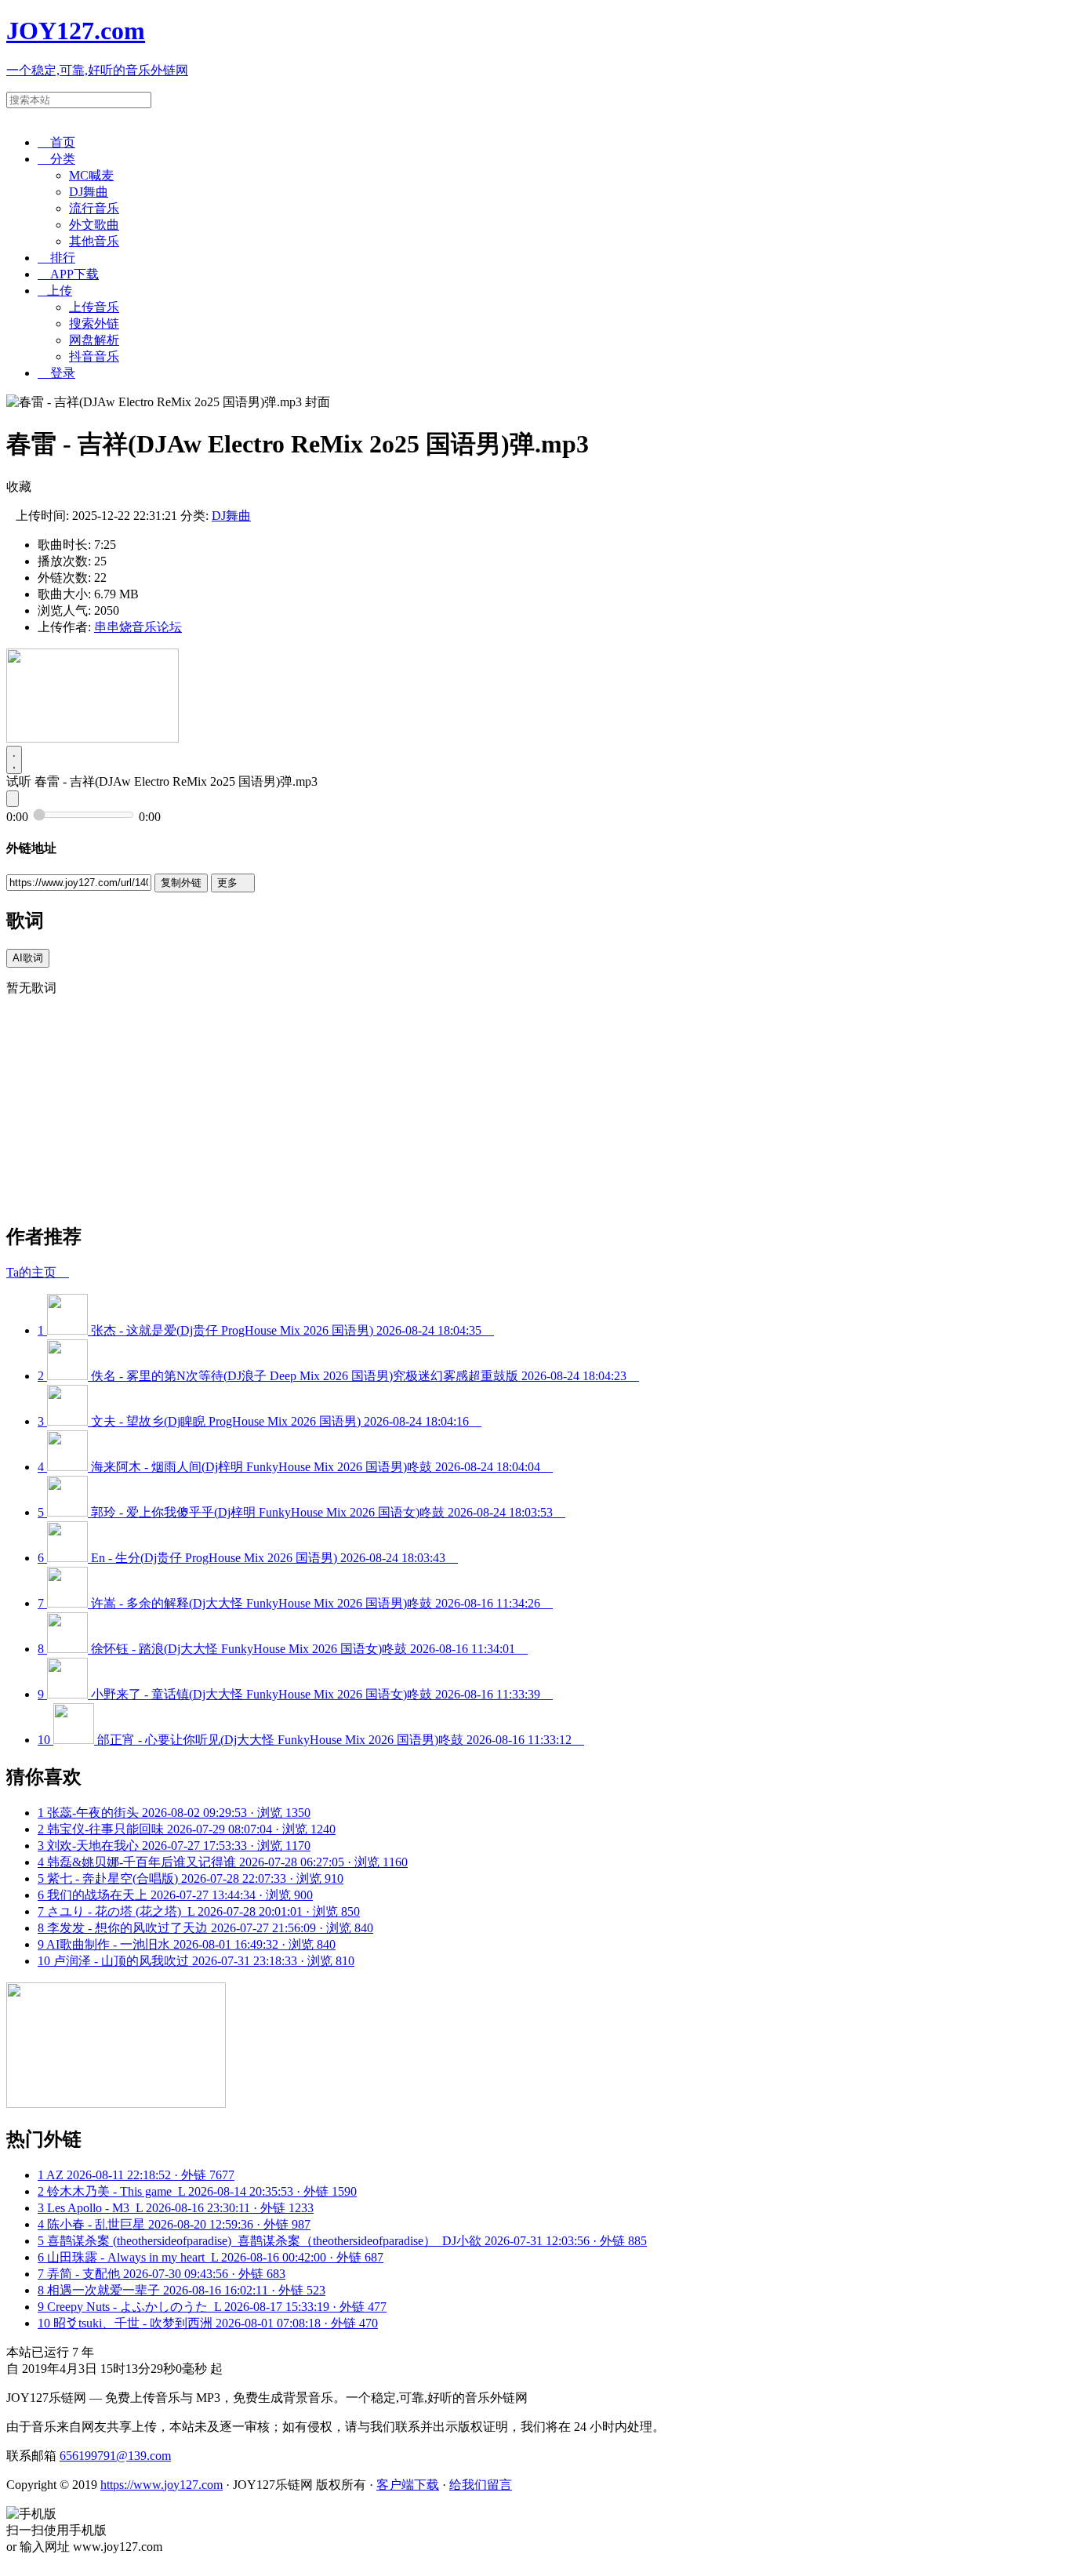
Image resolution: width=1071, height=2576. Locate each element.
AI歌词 (28, 958)
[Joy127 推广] (93, 738)
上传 (55, 291)
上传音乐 (94, 307)
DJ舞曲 (89, 192)
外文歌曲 (94, 225)
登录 (56, 373)
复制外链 (181, 883)
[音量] (13, 799)
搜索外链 (94, 323)
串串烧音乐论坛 (138, 627)
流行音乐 (94, 208)
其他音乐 (94, 241)
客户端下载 (408, 2485)
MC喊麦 (91, 175)
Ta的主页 (38, 1272)
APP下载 (68, 274)
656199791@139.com (115, 2456)
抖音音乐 (94, 356)
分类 (56, 159)
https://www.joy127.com (162, 2485)
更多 (233, 883)
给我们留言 (481, 2485)
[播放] (14, 760)
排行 (56, 258)
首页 (56, 142)
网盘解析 (94, 340)
